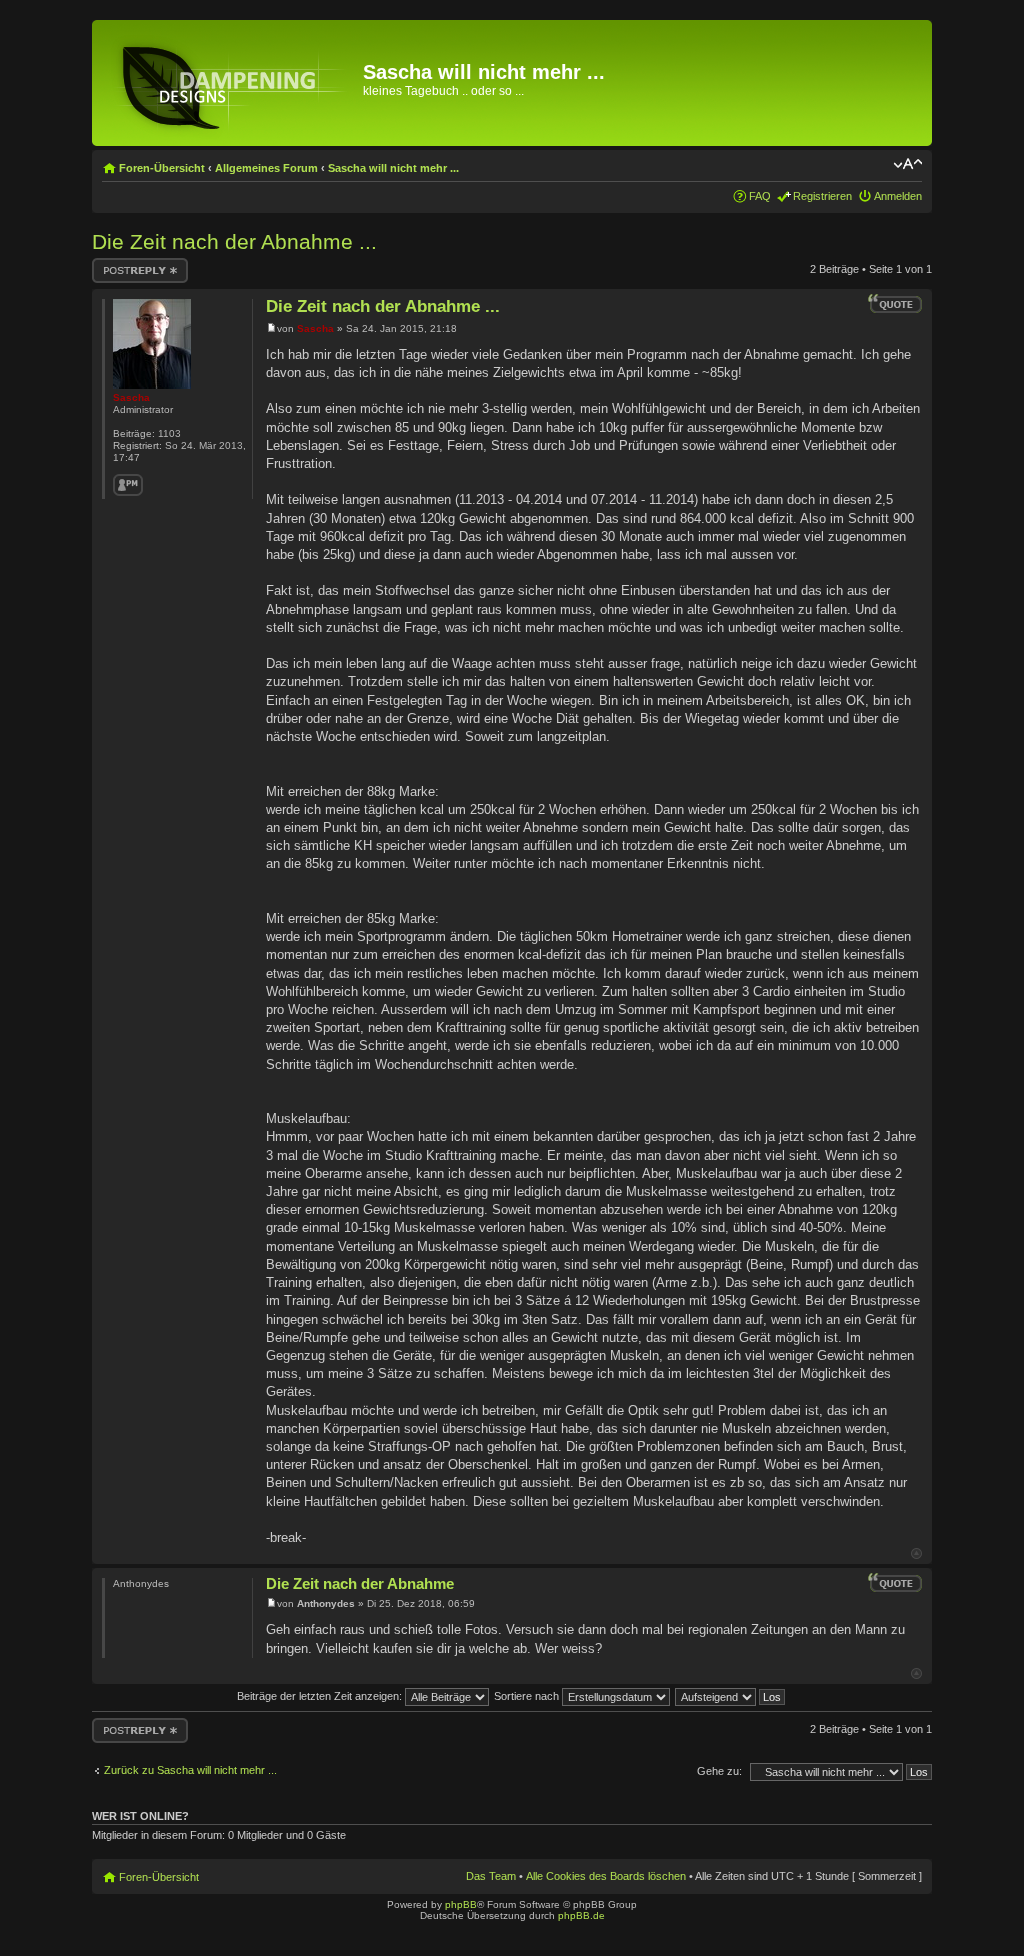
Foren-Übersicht (162, 168)
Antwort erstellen (132, 264)
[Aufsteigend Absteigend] (731, 1696)
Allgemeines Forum (266, 168)
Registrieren (822, 196)
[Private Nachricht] (128, 485)
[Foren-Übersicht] (230, 83)
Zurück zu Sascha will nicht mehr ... (190, 1770)
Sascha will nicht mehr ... (393, 168)
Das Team (491, 1876)
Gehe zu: (719, 1771)
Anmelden (898, 196)
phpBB (461, 1904)
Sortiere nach (528, 1696)
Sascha (315, 328)
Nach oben (916, 1553)
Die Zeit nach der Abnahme (360, 1583)
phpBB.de (581, 1915)
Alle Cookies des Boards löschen (606, 1876)
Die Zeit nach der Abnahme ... (234, 241)
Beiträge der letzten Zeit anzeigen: (321, 1696)
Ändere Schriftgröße (907, 164)
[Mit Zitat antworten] (895, 304)
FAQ (760, 196)
